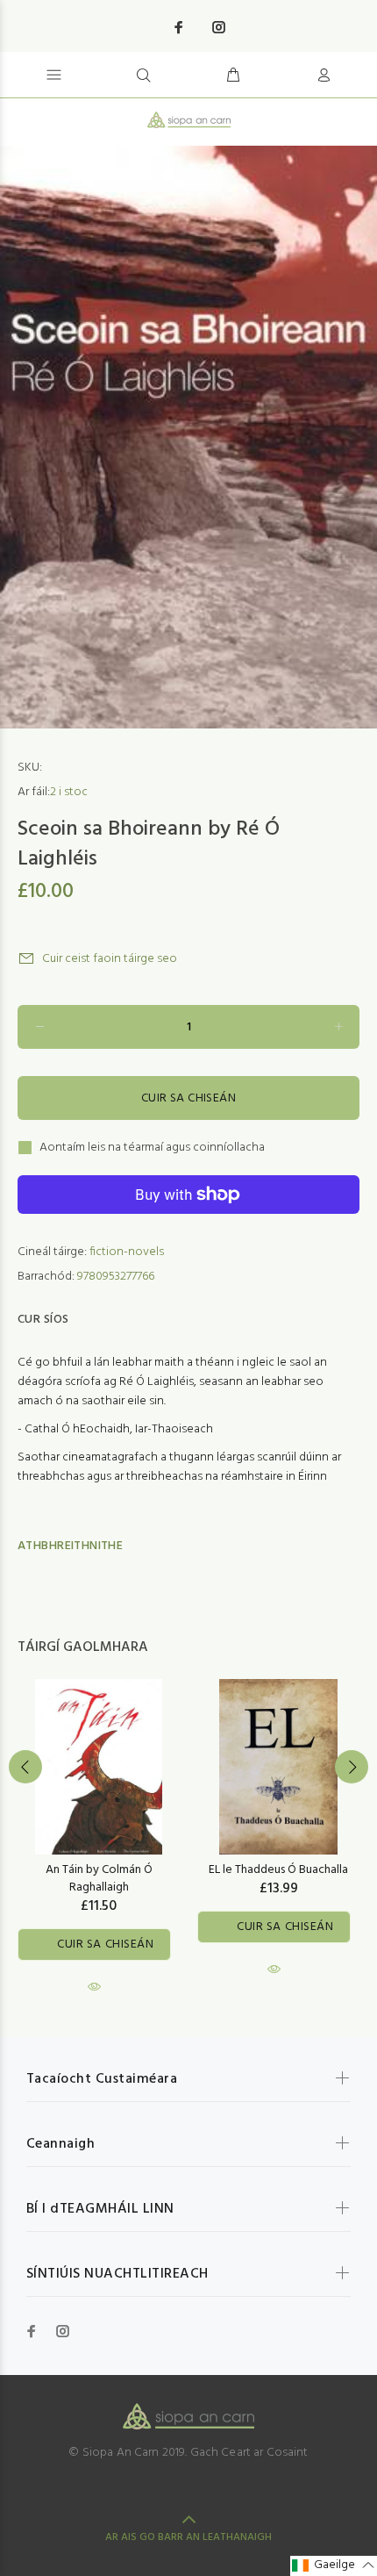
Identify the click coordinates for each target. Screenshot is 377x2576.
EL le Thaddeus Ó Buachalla (278, 1870)
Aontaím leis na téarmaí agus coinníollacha (152, 1148)
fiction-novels (127, 1252)
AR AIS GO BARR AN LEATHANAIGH (188, 2537)
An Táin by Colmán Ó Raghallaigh (99, 1879)
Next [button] (352, 1767)
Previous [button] (25, 1767)
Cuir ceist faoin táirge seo (110, 959)
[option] (188, 437)
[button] (334, 2566)
